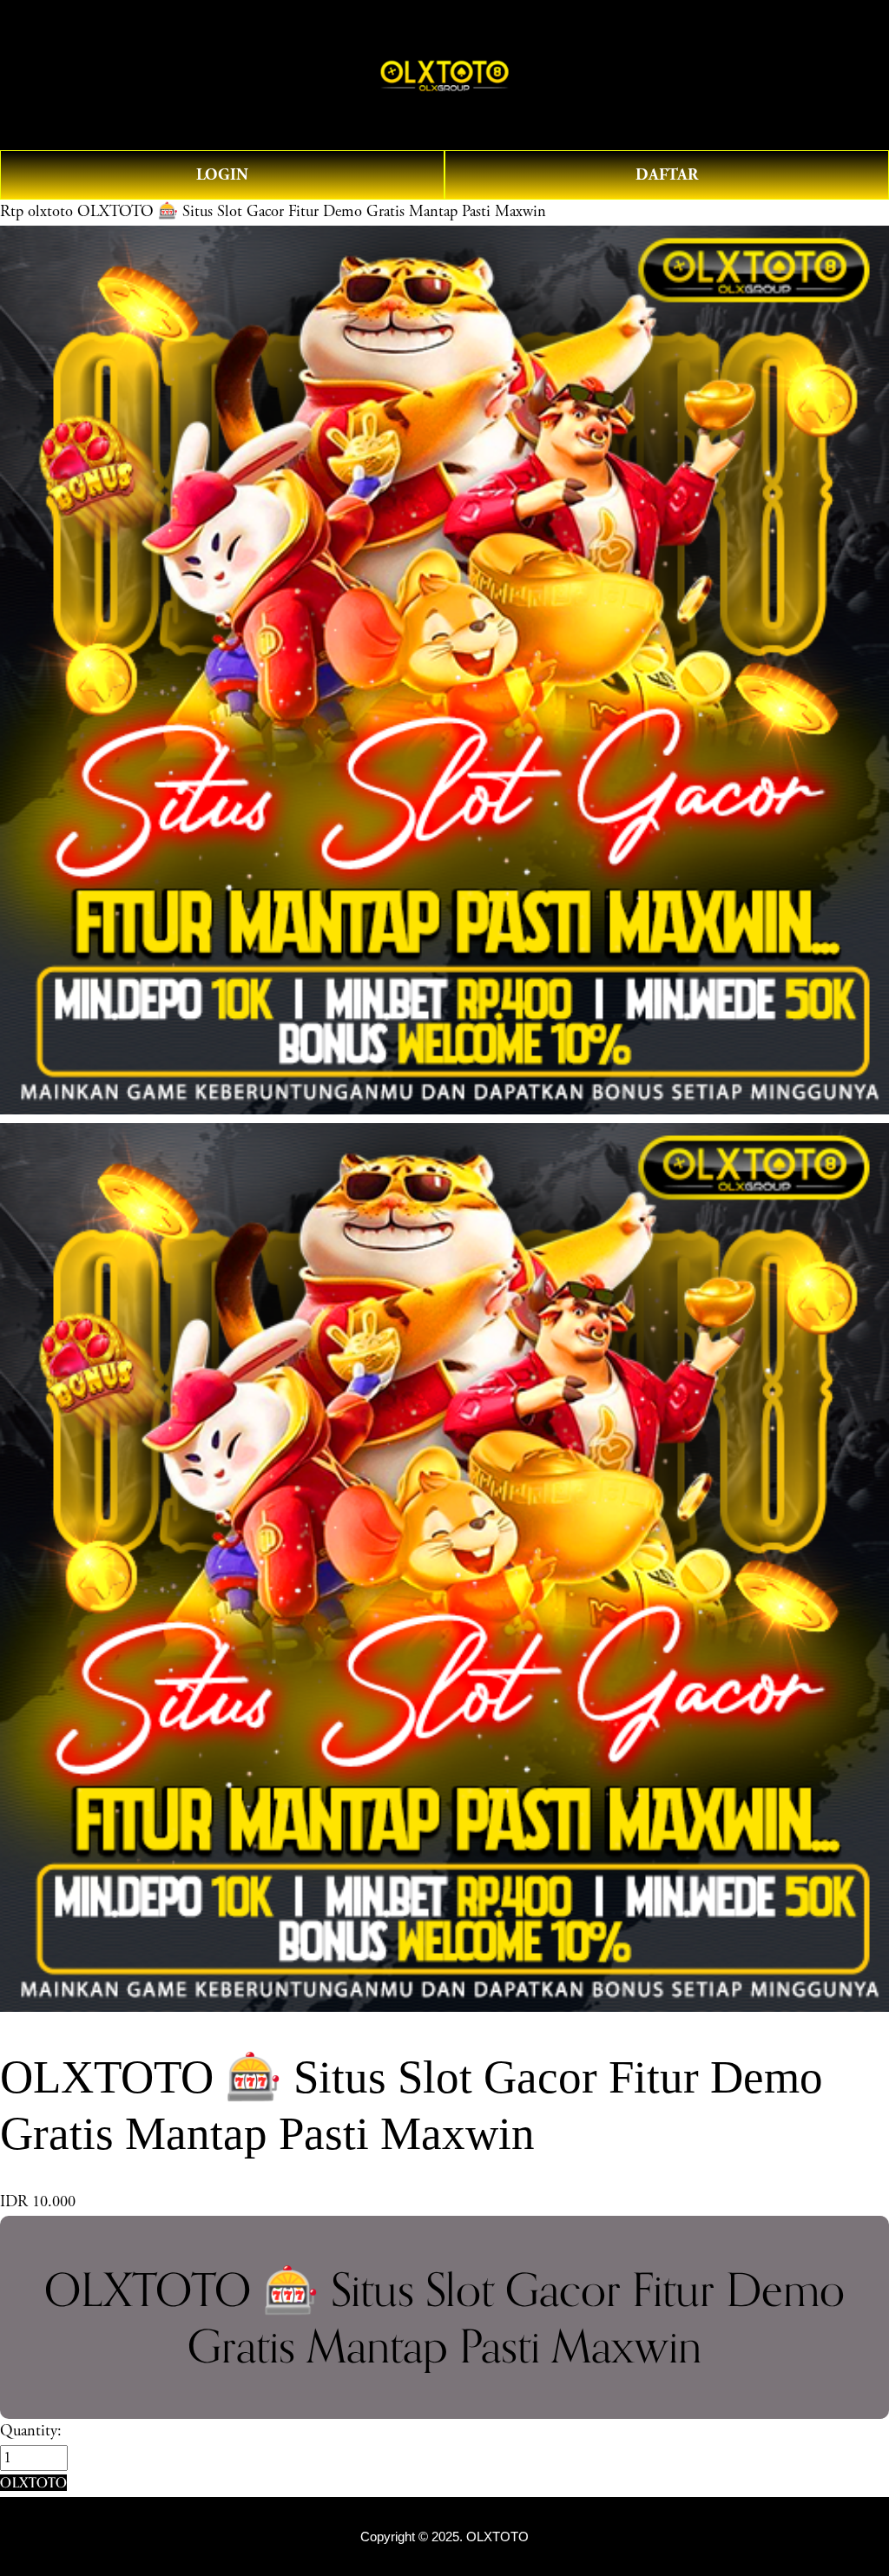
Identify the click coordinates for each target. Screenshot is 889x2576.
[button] (33, 2483)
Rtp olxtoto (36, 212)
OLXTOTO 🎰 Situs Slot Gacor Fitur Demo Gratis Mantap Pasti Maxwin (312, 212)
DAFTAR (667, 175)
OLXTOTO (497, 2537)
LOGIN (222, 175)
